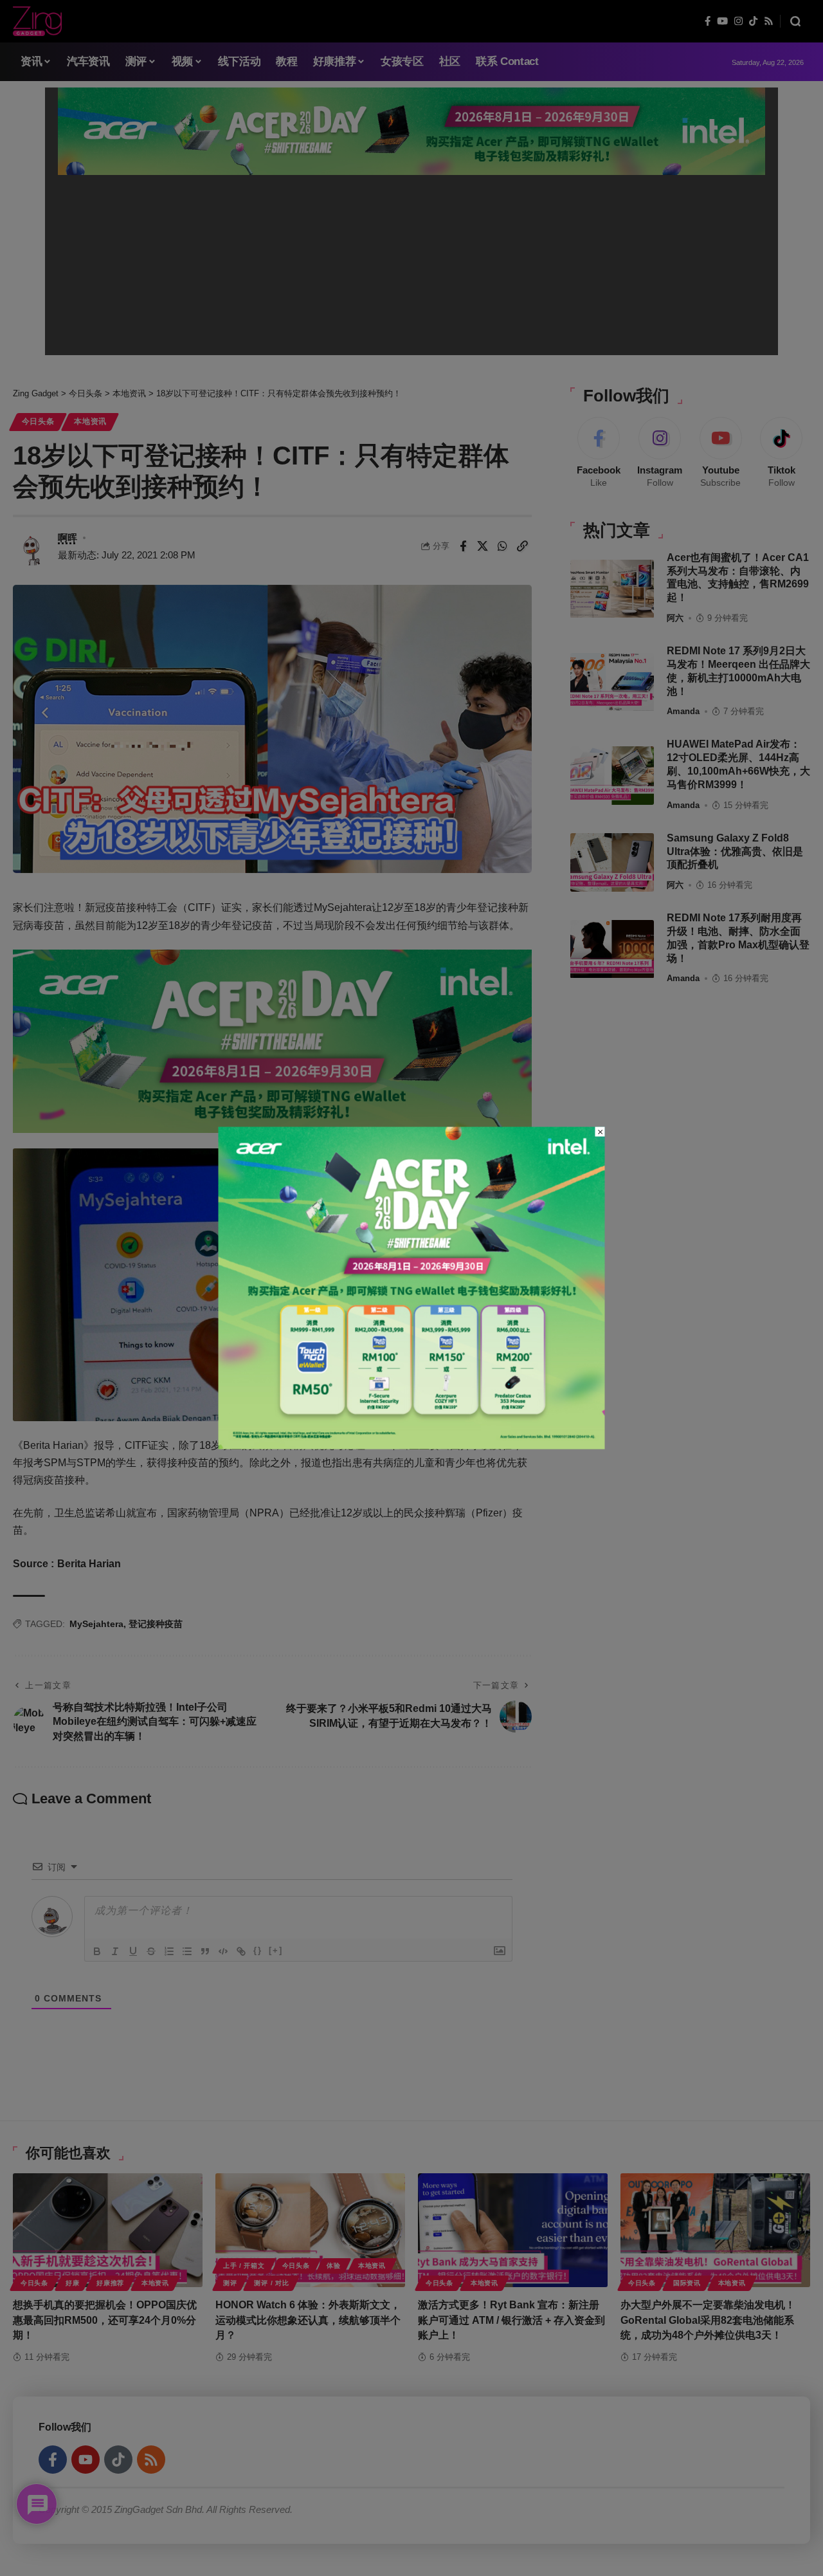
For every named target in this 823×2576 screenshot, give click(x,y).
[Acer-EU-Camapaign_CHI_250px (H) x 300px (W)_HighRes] (412, 1287)
